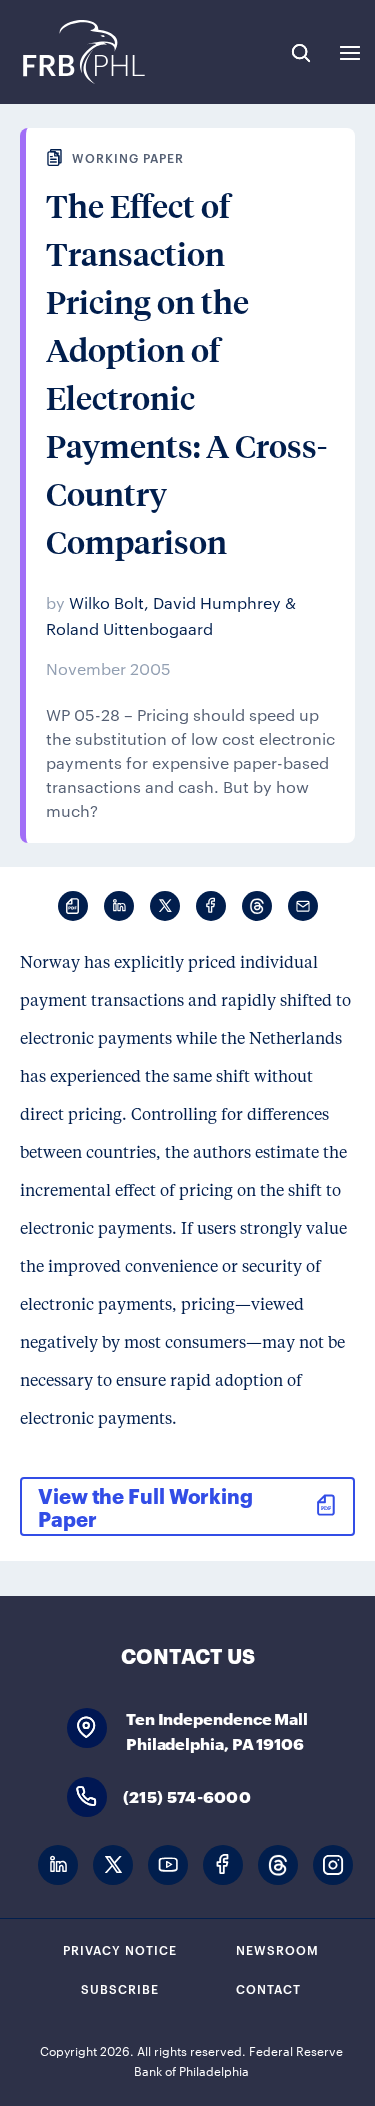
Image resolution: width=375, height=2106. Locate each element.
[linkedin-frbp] (58, 1865)
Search (301, 53)
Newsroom (277, 1949)
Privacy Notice (120, 1949)
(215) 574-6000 (187, 1795)
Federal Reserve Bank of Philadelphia (82, 52)
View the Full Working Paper (145, 1506)
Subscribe (120, 1988)
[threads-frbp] (278, 1865)
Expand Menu (350, 53)
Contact (268, 1988)
